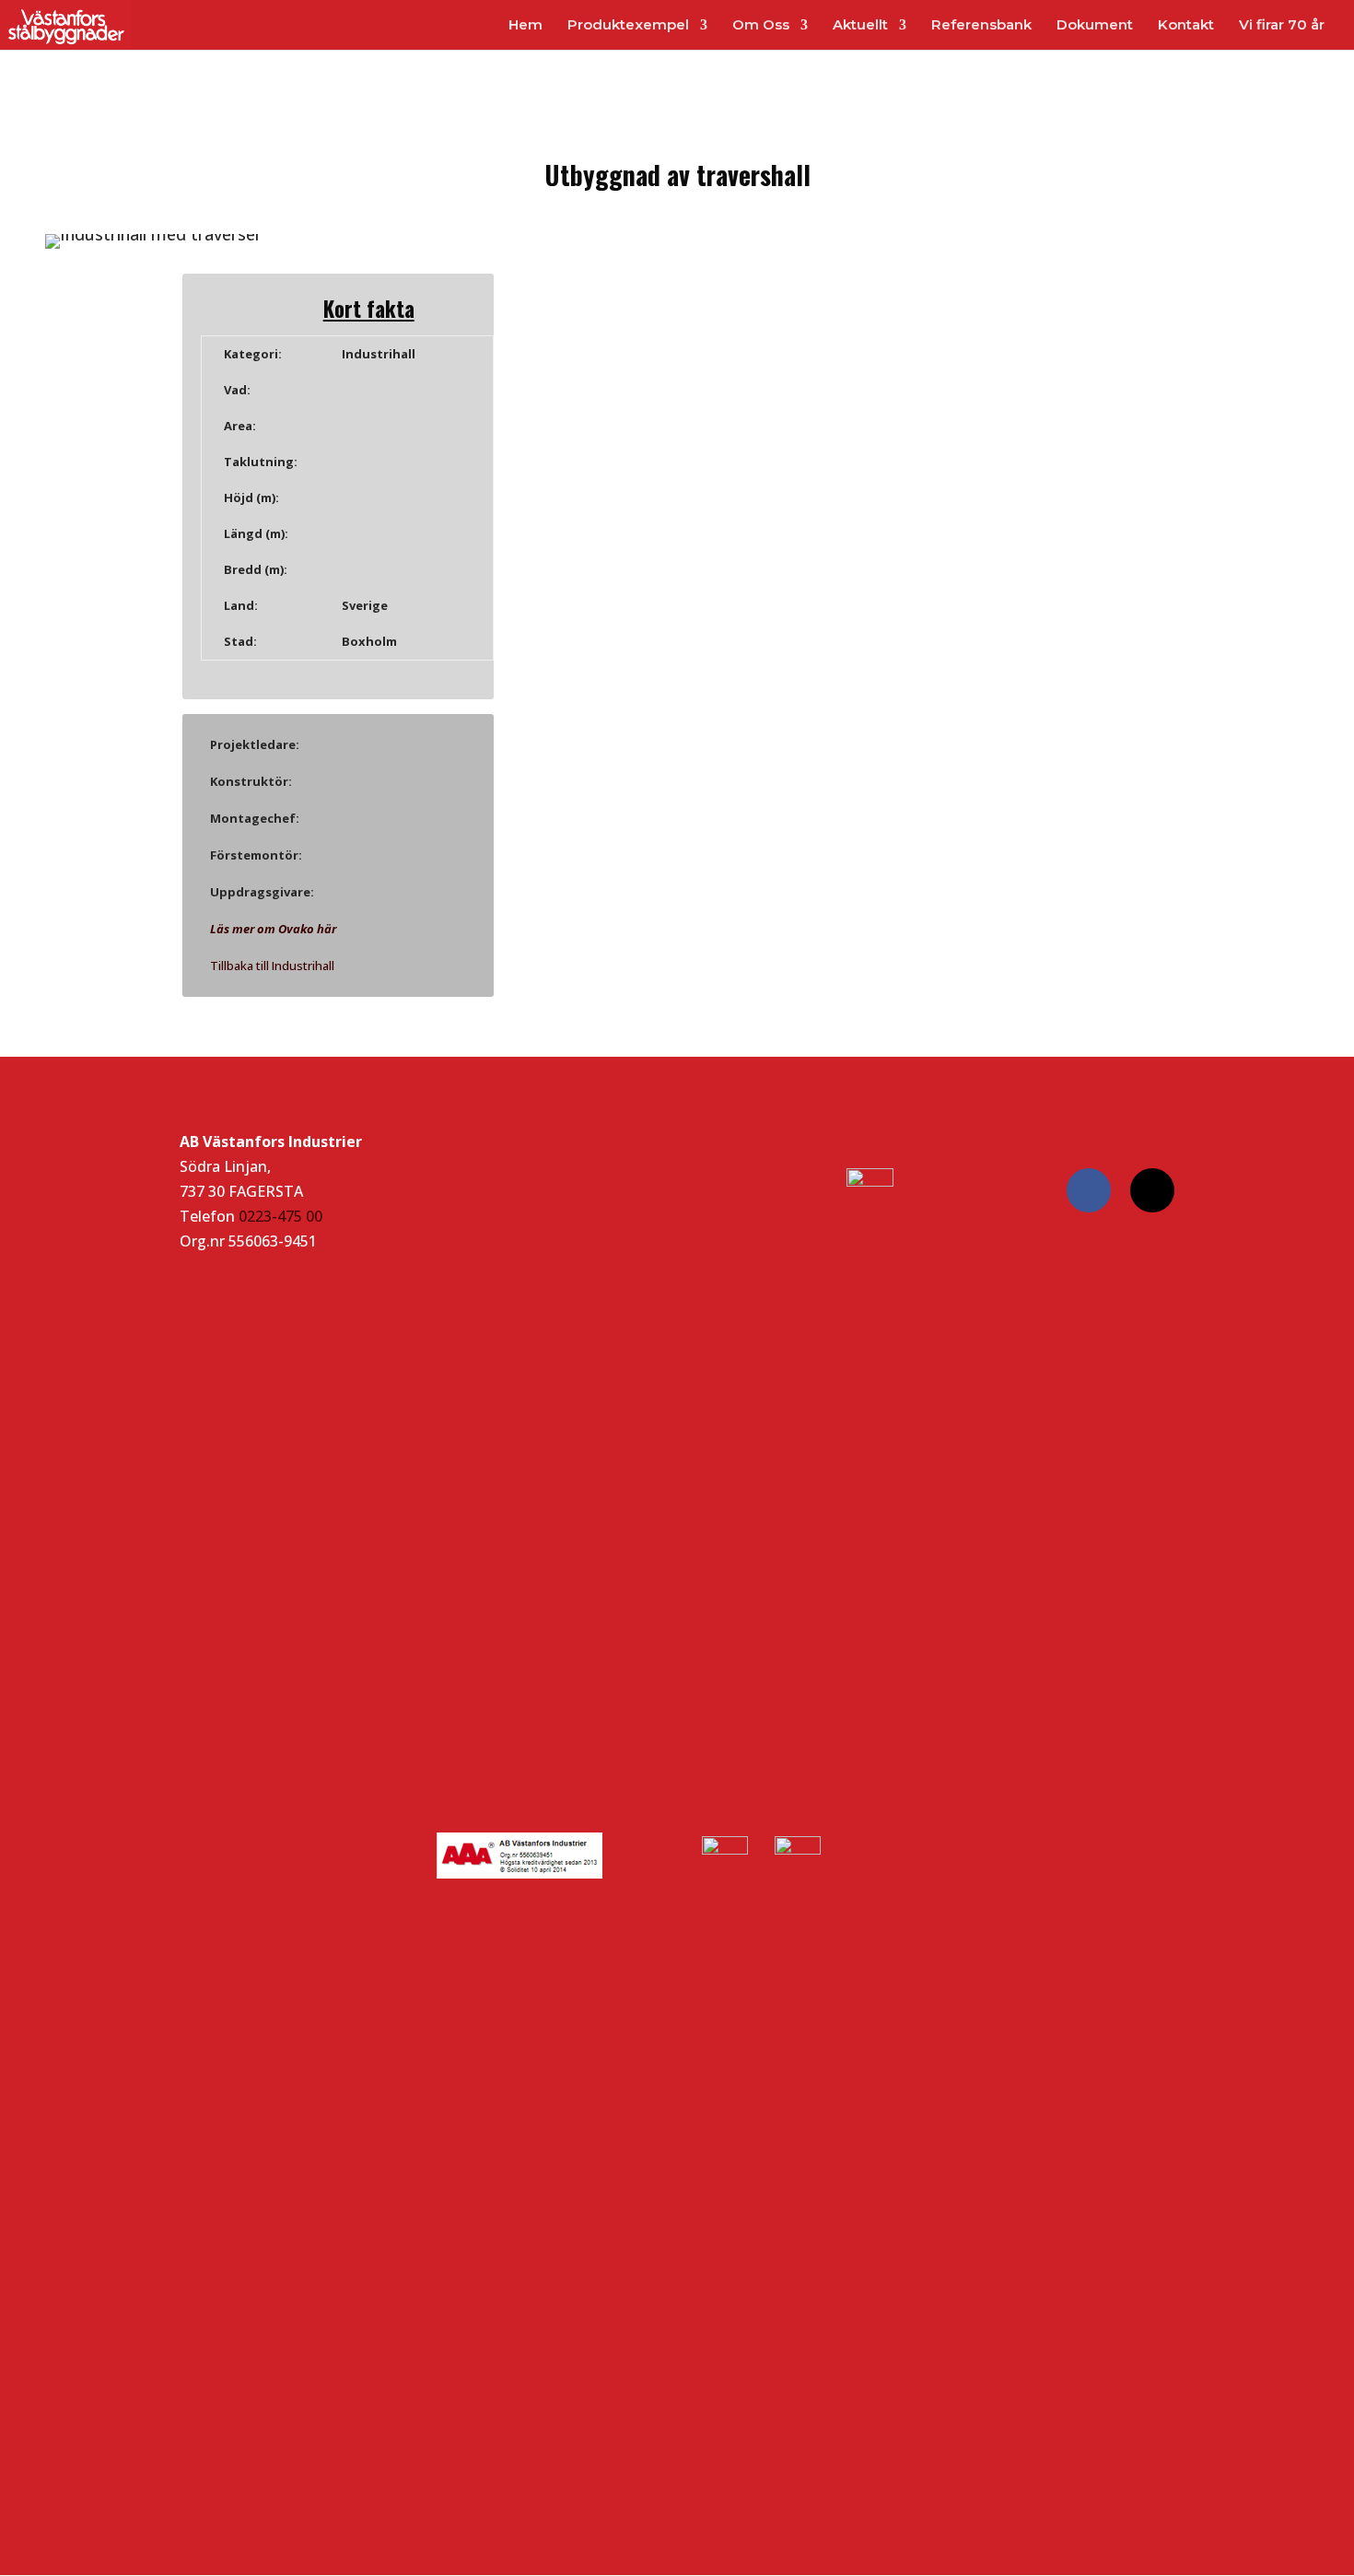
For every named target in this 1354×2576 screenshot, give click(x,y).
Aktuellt (860, 26)
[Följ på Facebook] (1089, 1190)
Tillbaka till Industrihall (272, 966)
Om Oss (761, 26)
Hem (525, 26)
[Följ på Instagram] (1152, 1190)
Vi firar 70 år (1282, 26)
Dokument (1095, 26)
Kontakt (1186, 26)
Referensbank (981, 26)
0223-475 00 (280, 1216)
